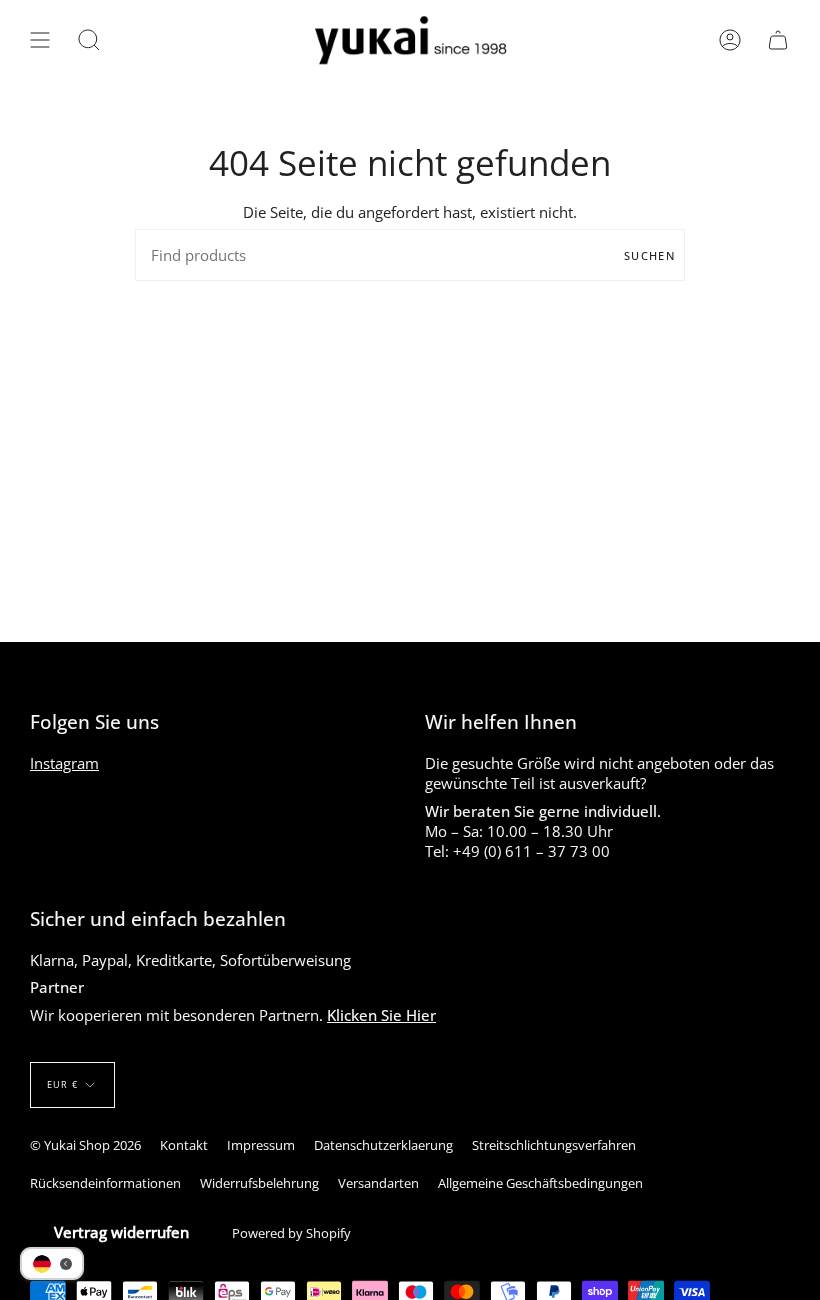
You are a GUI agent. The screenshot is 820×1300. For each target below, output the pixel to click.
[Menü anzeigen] (40, 40)
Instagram (64, 763)
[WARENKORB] (778, 40)
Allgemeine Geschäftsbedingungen (540, 1183)
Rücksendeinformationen (105, 1183)
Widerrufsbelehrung (259, 1183)
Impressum (261, 1145)
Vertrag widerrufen (121, 1232)
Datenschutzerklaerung (383, 1145)
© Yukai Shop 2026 (85, 1145)
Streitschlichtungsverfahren (554, 1145)
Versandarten (378, 1183)
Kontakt (184, 1145)
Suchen (649, 255)
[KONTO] (730, 40)
